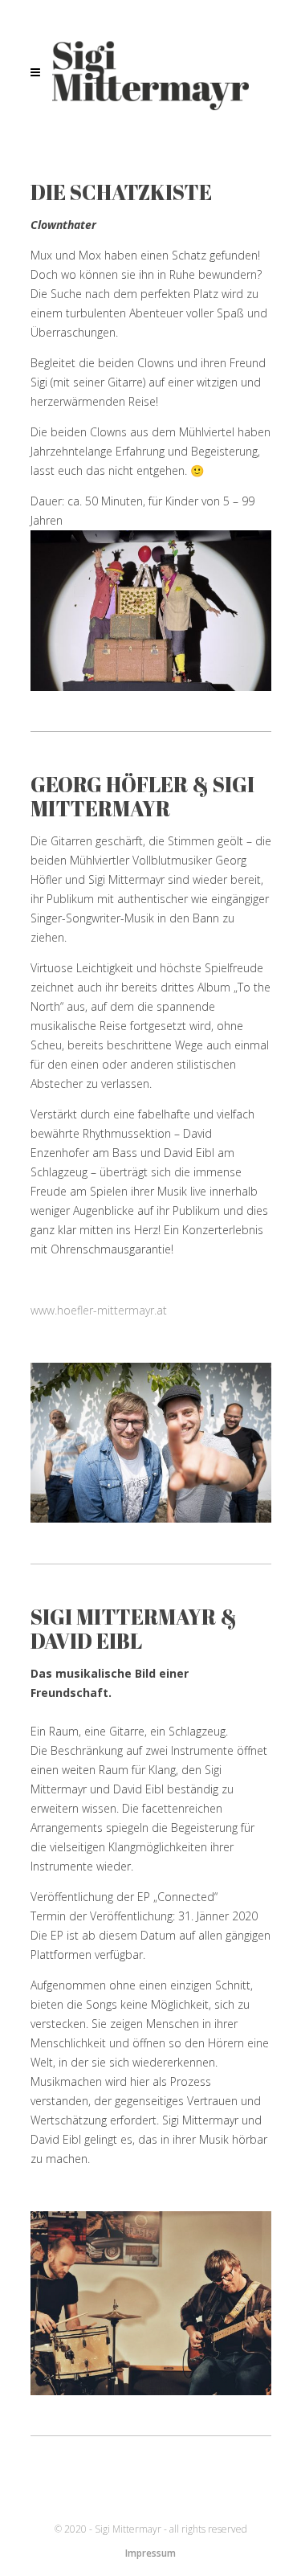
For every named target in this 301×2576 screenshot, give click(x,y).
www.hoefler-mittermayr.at (99, 1310)
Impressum (150, 2553)
